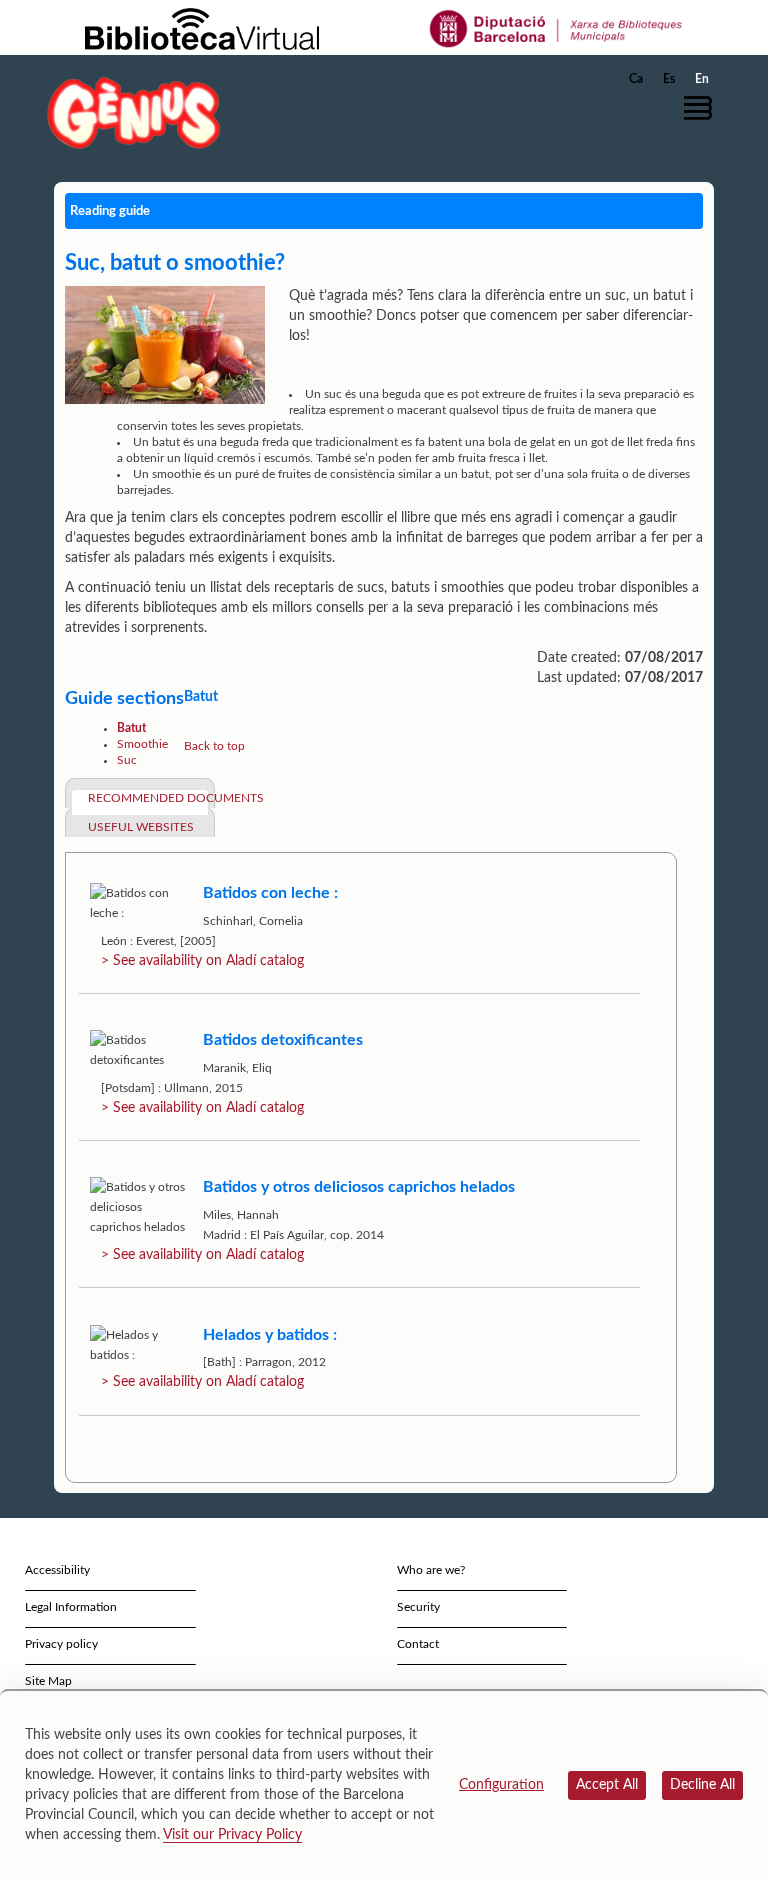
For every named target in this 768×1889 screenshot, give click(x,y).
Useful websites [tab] (141, 827)
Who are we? (431, 1570)
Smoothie (142, 744)
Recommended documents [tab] (148, 798)
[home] (134, 112)
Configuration (501, 1785)
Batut (131, 728)
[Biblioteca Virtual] (202, 28)
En (702, 79)
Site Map (48, 1681)
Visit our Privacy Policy (232, 1835)
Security (418, 1607)
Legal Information (71, 1607)
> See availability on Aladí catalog (202, 961)
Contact (418, 1644)
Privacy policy (61, 1644)
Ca (636, 79)
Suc (127, 760)
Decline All (702, 1785)
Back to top (214, 746)
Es (669, 79)
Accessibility (57, 1570)
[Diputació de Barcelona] (556, 28)
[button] (703, 108)
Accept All (607, 1785)
